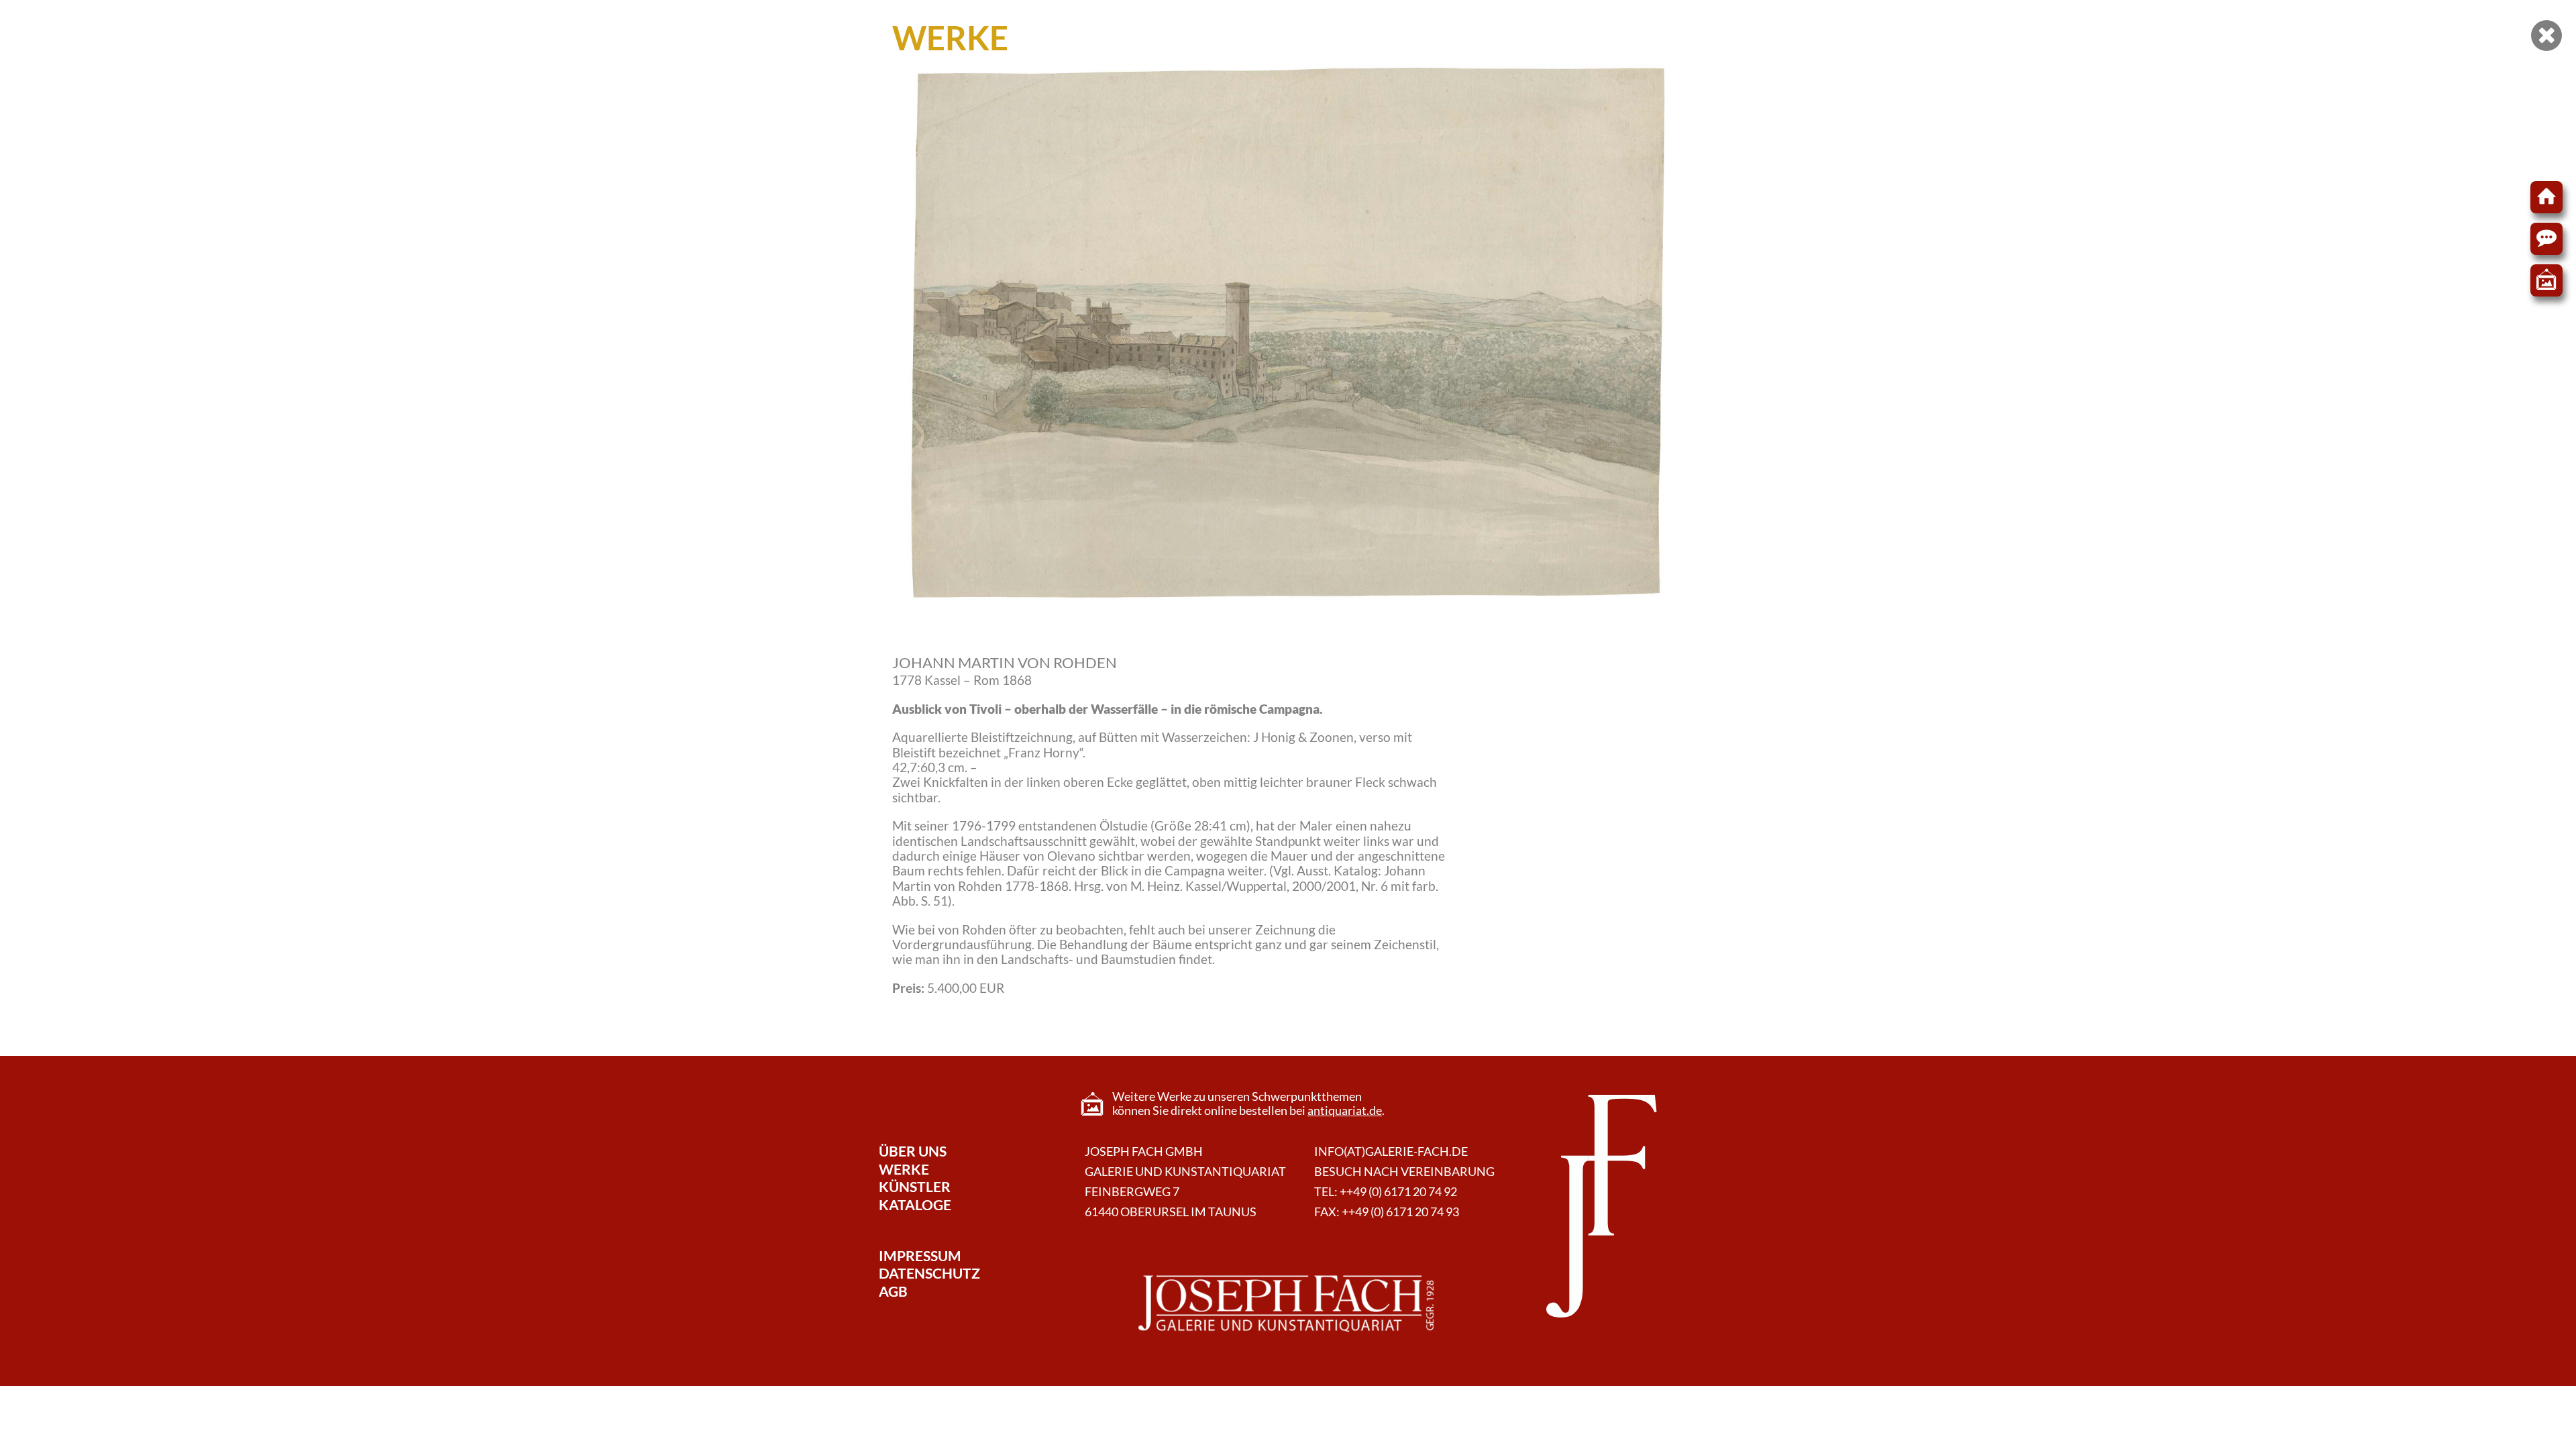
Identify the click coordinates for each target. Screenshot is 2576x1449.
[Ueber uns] (1286, 1304)
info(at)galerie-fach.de (1391, 1151)
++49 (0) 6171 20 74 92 (1398, 1192)
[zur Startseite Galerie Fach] (2546, 197)
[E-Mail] (2546, 239)
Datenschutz (929, 1273)
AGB (893, 1291)
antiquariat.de (1345, 1111)
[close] (2546, 36)
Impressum (920, 1255)
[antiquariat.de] (2546, 280)
